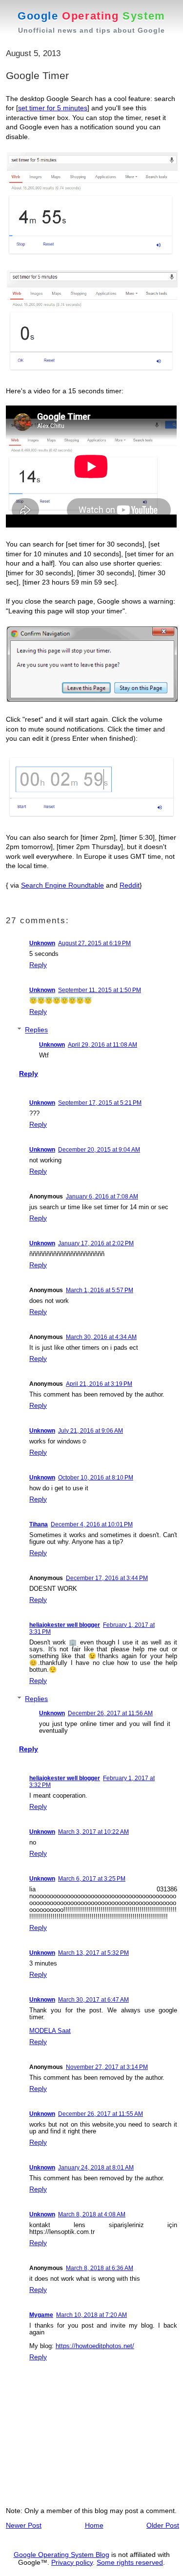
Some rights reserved (130, 2562)
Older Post (163, 2525)
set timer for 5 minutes (53, 108)
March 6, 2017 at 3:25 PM (92, 1879)
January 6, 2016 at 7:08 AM (102, 1197)
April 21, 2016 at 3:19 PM (99, 1384)
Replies (36, 1030)
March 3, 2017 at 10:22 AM (93, 1832)
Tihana (39, 1524)
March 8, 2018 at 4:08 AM (92, 2214)
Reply (38, 965)
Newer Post (24, 2525)
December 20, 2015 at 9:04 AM (99, 1150)
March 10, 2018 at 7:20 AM (91, 2315)
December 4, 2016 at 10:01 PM (92, 1524)
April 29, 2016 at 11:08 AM (102, 1045)
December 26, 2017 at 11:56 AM (110, 1713)
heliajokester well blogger (65, 1625)
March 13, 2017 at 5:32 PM (93, 1953)
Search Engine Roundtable (62, 885)
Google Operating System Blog (61, 2555)
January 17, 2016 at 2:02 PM (96, 1243)
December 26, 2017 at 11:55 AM (101, 2114)
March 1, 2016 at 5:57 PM (100, 1290)
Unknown (42, 943)
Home (94, 2525)
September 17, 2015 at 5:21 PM (100, 1103)
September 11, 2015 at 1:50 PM (100, 990)
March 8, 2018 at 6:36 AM (100, 2268)
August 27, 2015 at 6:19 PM (94, 943)
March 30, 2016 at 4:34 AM (101, 1337)
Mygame (41, 2315)
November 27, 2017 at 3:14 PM (107, 2067)
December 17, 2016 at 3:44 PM (107, 1578)
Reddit (130, 885)
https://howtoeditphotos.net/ (95, 2346)
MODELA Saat (50, 2031)
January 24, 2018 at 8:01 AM (96, 2168)
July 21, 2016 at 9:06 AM (91, 1431)
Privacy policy (72, 2562)
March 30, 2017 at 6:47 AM (93, 2000)
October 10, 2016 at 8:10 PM (96, 1478)
